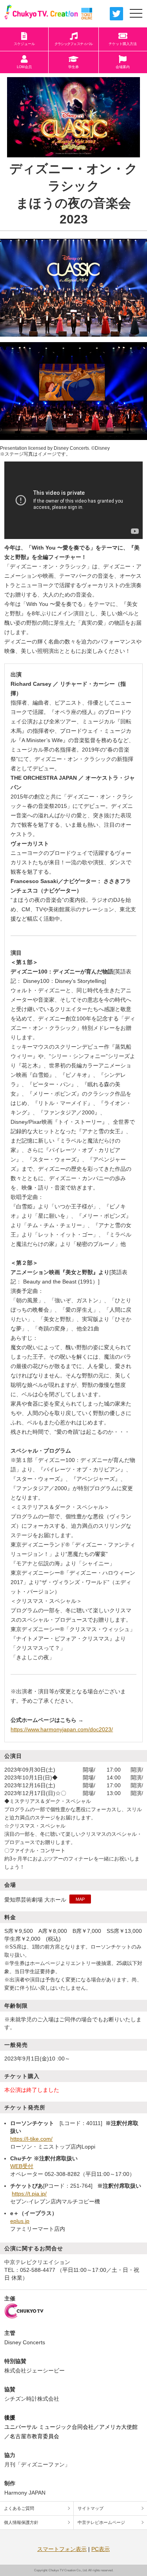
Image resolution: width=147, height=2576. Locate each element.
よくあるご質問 (19, 2508)
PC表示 (101, 2549)
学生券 (73, 67)
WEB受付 (22, 2166)
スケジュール (24, 44)
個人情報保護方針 (21, 2522)
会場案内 (123, 67)
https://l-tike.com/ (31, 2139)
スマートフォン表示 (62, 2549)
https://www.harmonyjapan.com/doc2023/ (62, 1729)
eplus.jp (20, 2221)
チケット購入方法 (123, 44)
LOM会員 (24, 67)
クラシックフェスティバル (73, 44)
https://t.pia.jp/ (29, 2194)
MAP (80, 1899)
